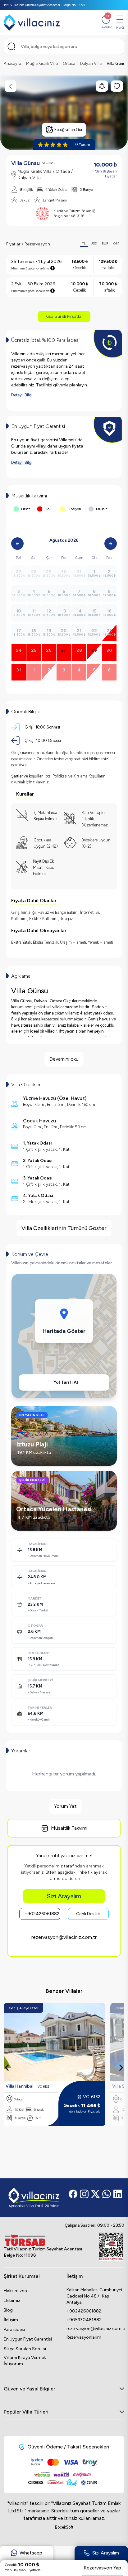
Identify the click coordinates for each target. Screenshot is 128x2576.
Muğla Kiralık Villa (42, 63)
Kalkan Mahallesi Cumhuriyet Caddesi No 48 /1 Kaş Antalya (95, 2296)
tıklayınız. (41, 782)
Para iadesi (14, 2329)
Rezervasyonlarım (84, 2337)
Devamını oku (64, 1059)
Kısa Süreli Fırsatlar (64, 316)
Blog (8, 2310)
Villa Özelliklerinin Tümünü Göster (64, 1228)
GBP (116, 243)
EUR (105, 243)
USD (94, 243)
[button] (27, 2556)
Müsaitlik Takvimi (69, 1828)
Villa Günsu (117, 63)
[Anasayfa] (32, 22)
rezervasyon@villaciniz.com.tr (64, 1937)
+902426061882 (42, 1914)
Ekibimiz (12, 2300)
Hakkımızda (15, 2291)
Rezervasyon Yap (102, 2568)
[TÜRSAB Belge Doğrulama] (43, 2240)
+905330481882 (84, 2320)
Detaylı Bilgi (22, 395)
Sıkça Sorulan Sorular (25, 2349)
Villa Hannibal (19, 2086)
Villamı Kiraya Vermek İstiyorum (25, 2361)
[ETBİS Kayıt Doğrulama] (111, 2247)
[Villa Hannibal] (55, 2042)
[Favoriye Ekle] (100, 2008)
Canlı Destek (88, 1914)
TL (84, 243)
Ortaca (69, 63)
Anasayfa (12, 63)
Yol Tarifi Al (66, 1382)
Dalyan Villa (91, 63)
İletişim (11, 2320)
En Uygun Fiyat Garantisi (28, 2339)
